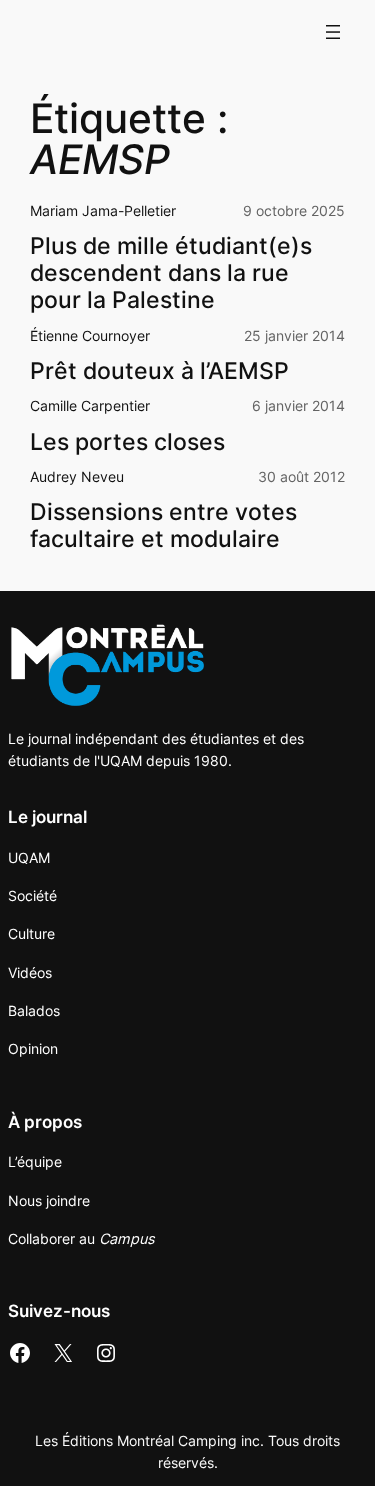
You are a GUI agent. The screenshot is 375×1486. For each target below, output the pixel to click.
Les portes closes (127, 441)
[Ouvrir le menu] (333, 32)
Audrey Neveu (77, 476)
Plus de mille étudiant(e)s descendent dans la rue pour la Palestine (171, 272)
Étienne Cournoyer (90, 335)
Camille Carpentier (90, 405)
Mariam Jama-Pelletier (103, 210)
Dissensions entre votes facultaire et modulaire (163, 525)
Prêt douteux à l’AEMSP (159, 370)
